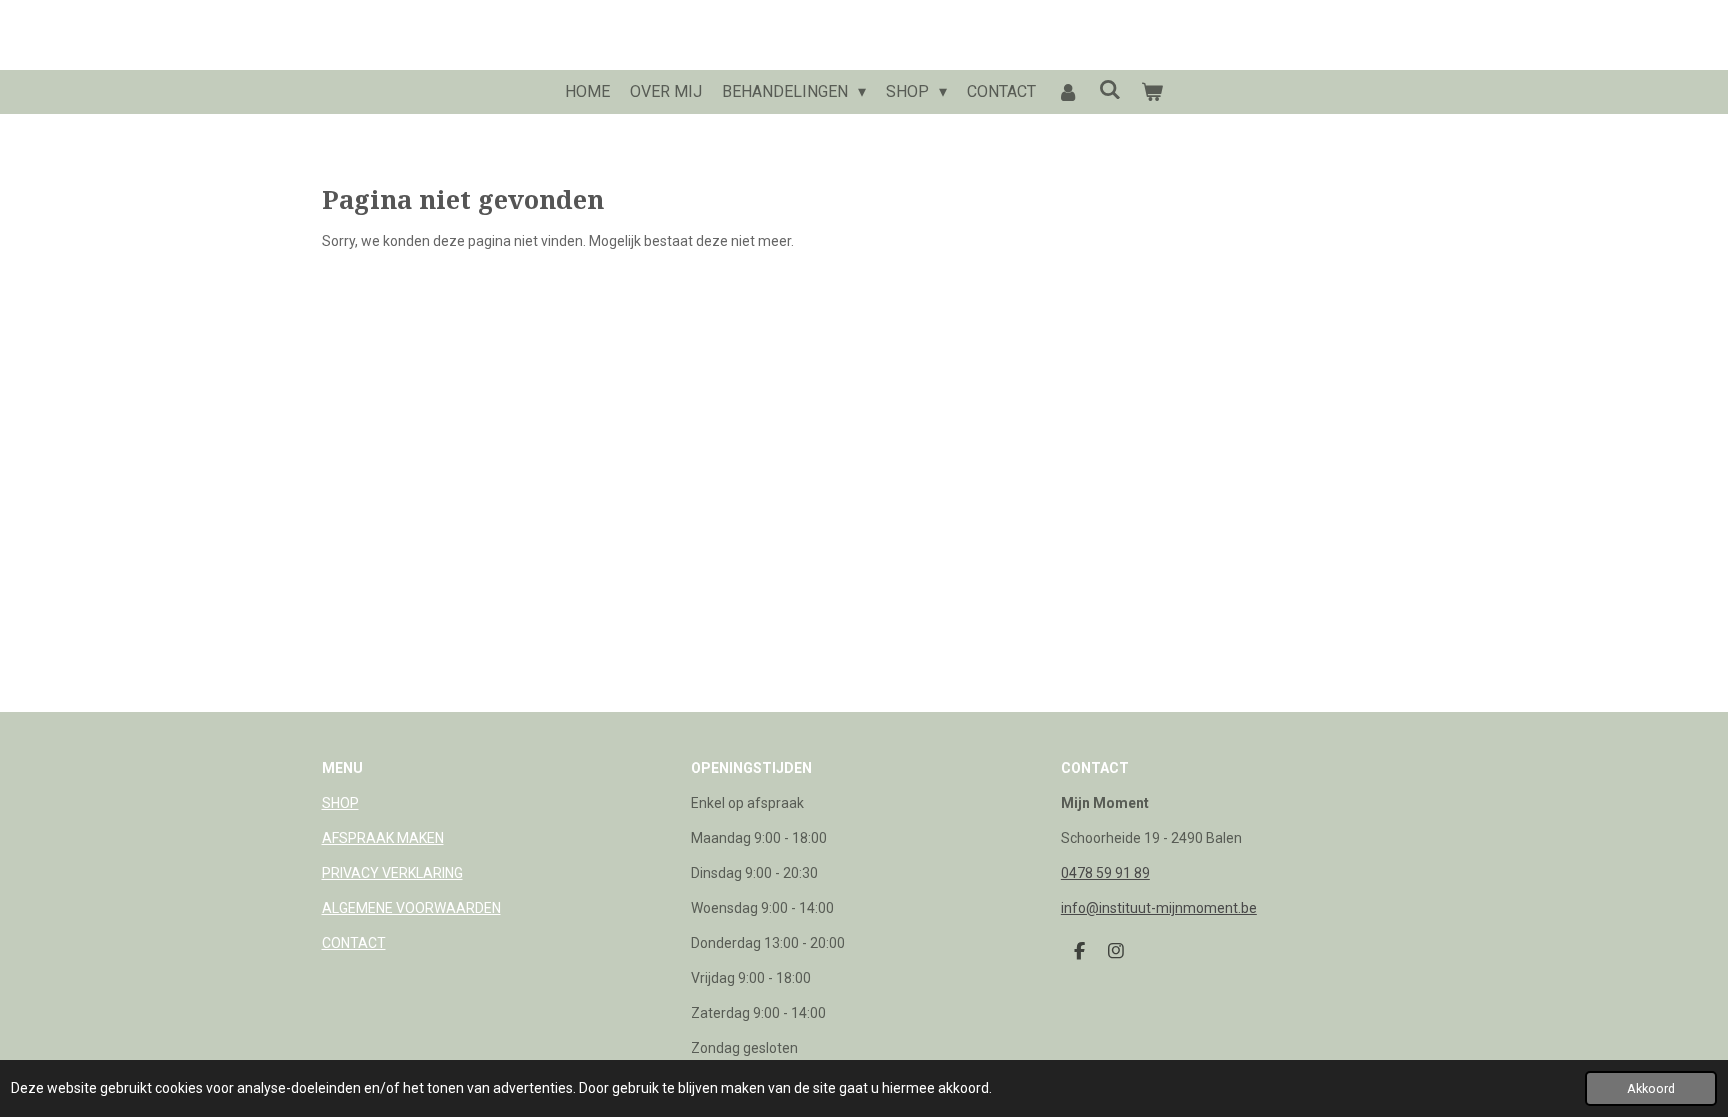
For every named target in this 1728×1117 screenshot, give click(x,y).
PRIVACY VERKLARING (392, 873)
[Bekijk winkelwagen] (1152, 92)
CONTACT (354, 943)
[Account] (1067, 92)
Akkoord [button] (1651, 1088)
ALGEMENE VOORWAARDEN (411, 908)
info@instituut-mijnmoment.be (1159, 908)
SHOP (340, 803)
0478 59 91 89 (1105, 873)
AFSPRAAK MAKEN (383, 838)
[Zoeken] (1110, 89)
